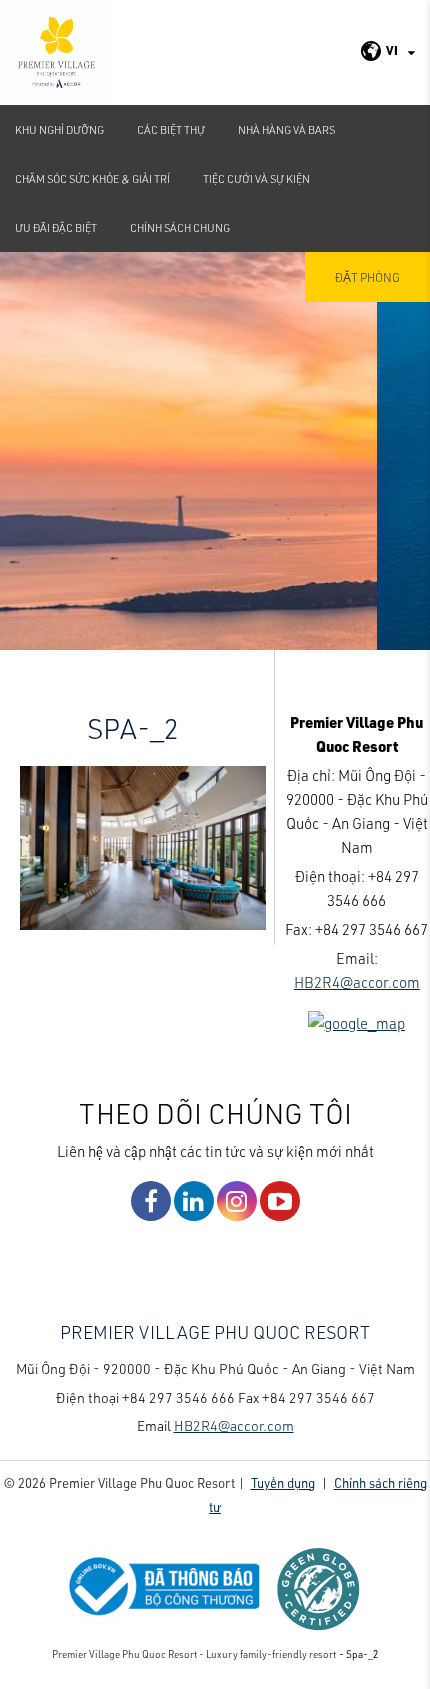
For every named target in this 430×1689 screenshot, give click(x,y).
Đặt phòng (367, 277)
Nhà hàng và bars (286, 129)
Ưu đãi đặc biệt (56, 227)
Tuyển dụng (283, 1482)
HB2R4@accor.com (357, 982)
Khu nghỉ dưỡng (59, 129)
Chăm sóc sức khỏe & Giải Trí (92, 178)
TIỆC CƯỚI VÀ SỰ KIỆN (256, 178)
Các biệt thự (171, 129)
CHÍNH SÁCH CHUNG (180, 227)
